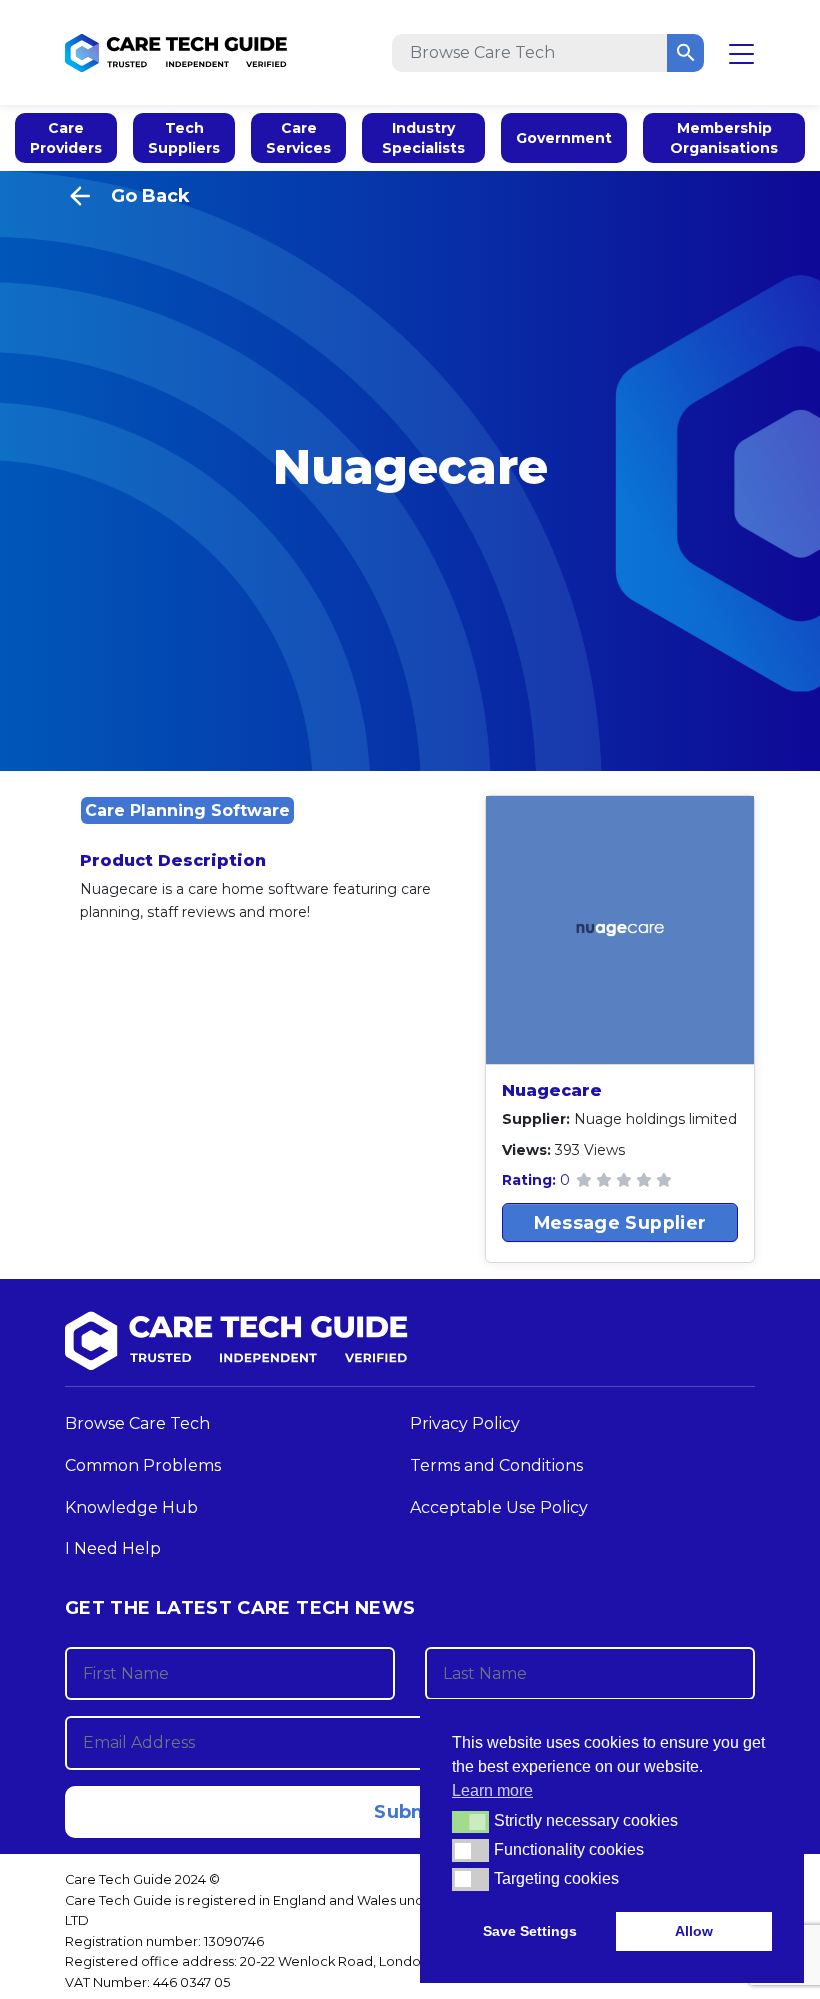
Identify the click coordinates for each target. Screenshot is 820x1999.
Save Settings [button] (530, 1931)
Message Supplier (620, 1222)
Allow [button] (694, 1931)
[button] (470, 1822)
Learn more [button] (492, 1790)
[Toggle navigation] (741, 53)
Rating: (531, 1180)
